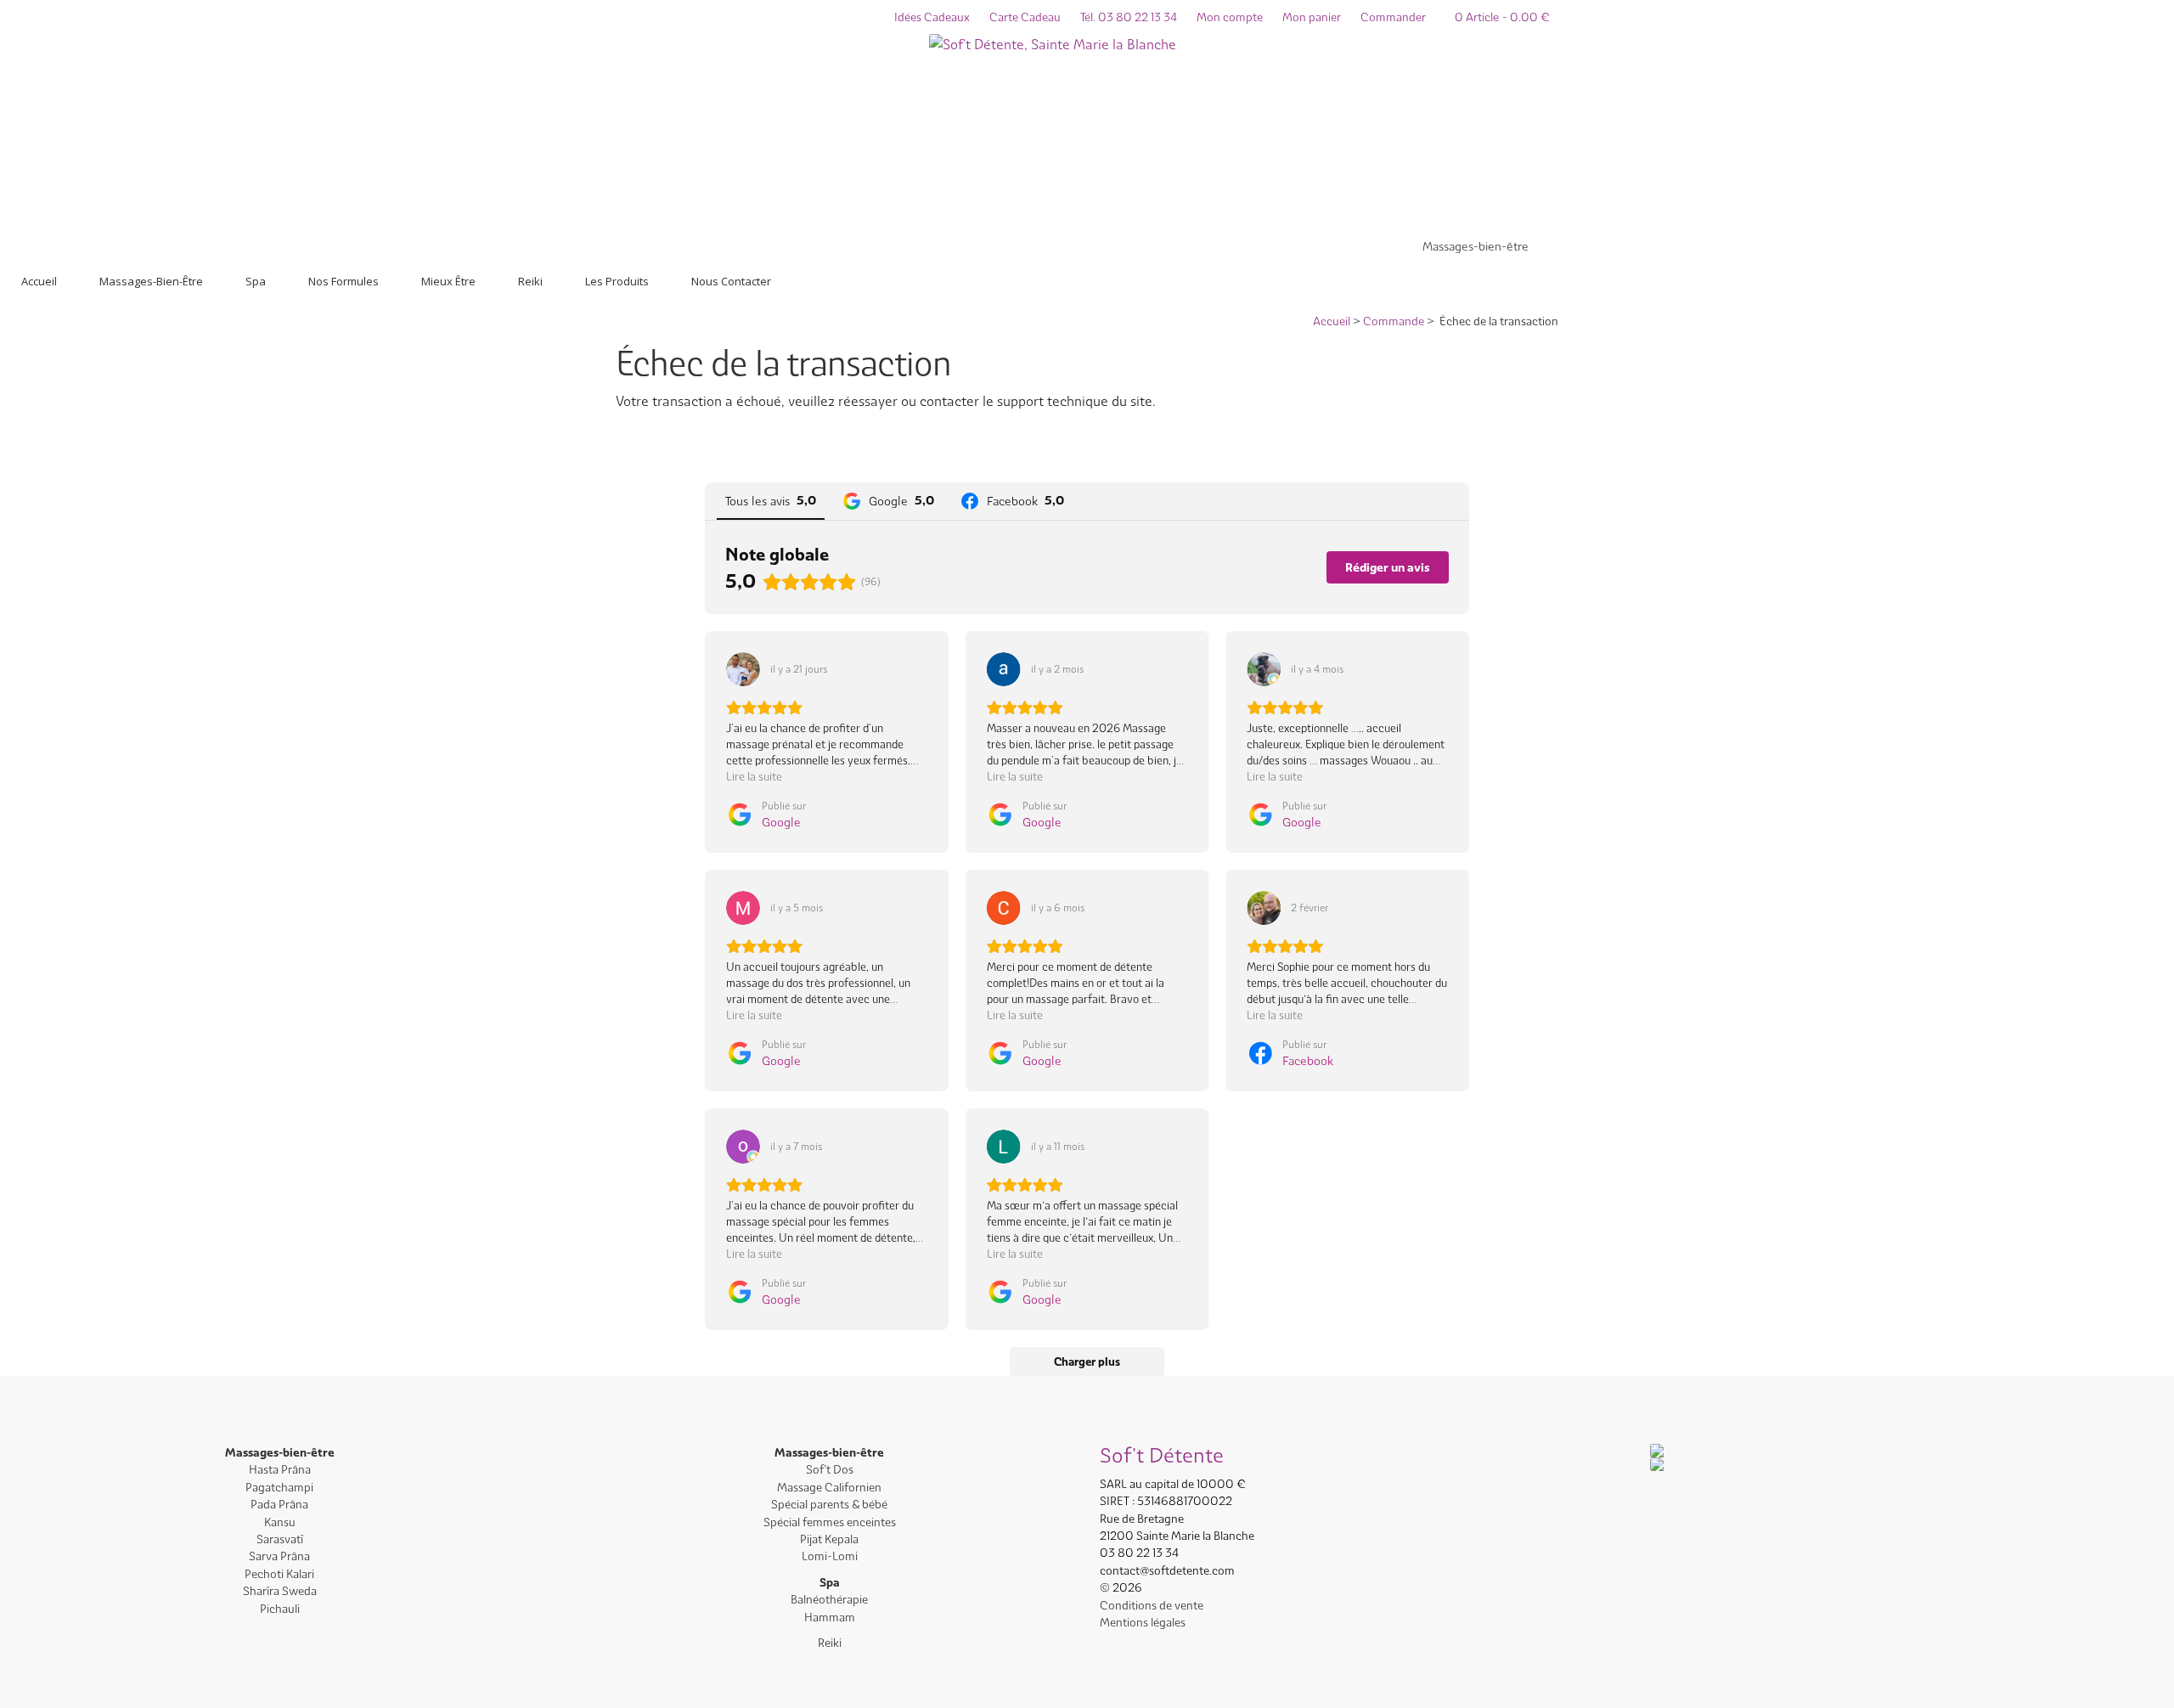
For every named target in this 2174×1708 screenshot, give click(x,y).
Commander (1393, 17)
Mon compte (1230, 17)
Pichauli (280, 1609)
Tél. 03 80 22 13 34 (1129, 17)
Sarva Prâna (279, 1556)
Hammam (830, 1617)
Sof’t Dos (830, 1469)
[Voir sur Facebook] (1264, 908)
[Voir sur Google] (743, 669)
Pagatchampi (279, 1487)
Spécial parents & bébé (829, 1504)
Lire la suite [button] (754, 776)
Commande (1394, 321)
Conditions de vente (1152, 1605)
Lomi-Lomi (830, 1556)
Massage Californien (829, 1487)
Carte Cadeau (1025, 17)
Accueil (1332, 321)
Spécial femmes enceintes (830, 1522)
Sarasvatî (280, 1539)
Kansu (280, 1522)
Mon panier (1312, 17)
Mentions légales (1143, 1622)
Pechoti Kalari (279, 1574)
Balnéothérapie (829, 1599)
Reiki (830, 1643)
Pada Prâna (279, 1504)
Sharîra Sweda (280, 1591)
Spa (830, 1582)
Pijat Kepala (829, 1539)
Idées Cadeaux (932, 17)
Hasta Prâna (280, 1469)
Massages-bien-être (1476, 246)
